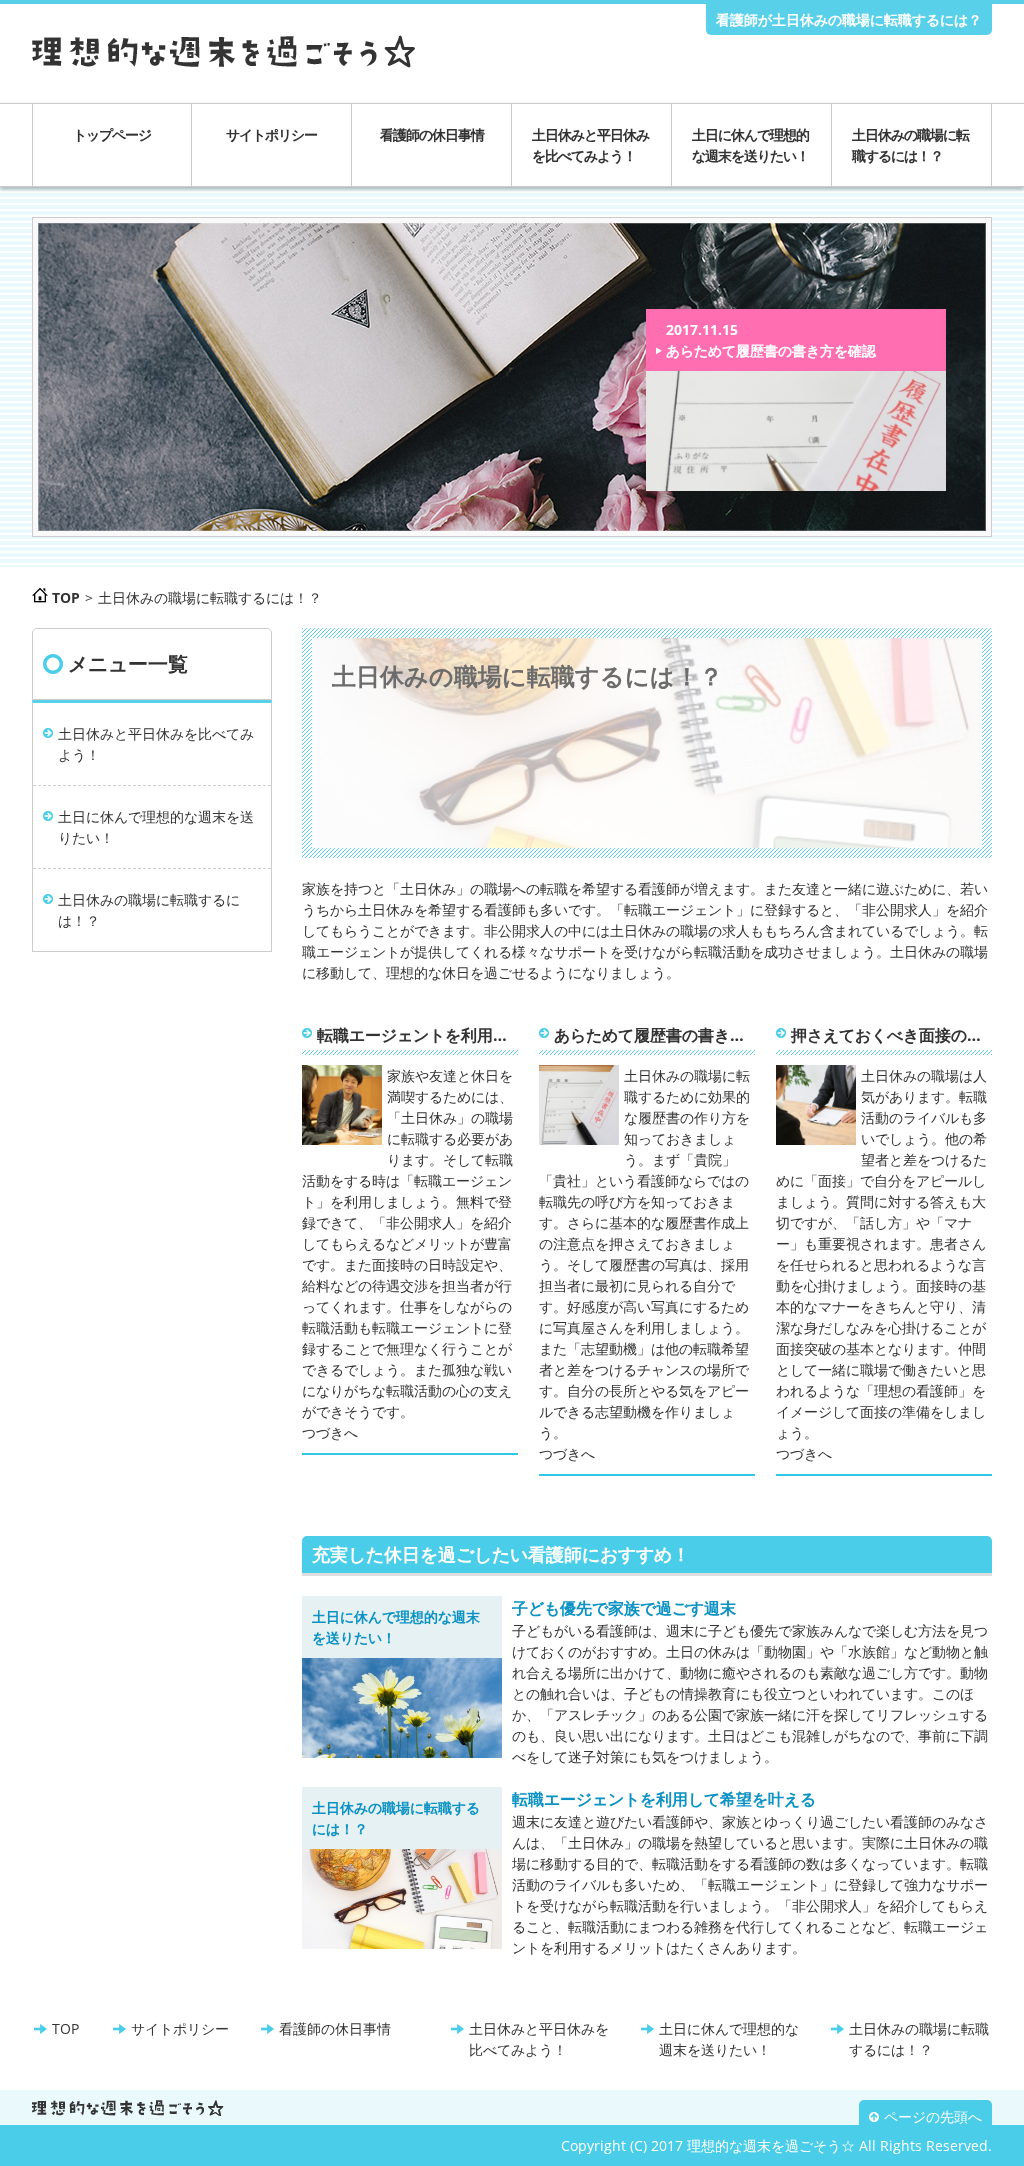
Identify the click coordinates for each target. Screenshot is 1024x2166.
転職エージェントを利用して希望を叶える (417, 1035)
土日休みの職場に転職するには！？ (910, 145)
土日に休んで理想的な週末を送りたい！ (750, 145)
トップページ (112, 134)
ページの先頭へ (933, 2117)
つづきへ (330, 1432)
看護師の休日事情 (432, 134)
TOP (65, 2028)
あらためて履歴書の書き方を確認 (771, 350)
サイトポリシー (271, 134)
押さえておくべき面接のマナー (891, 1035)
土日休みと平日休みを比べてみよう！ (590, 145)
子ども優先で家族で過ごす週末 (624, 1608)
